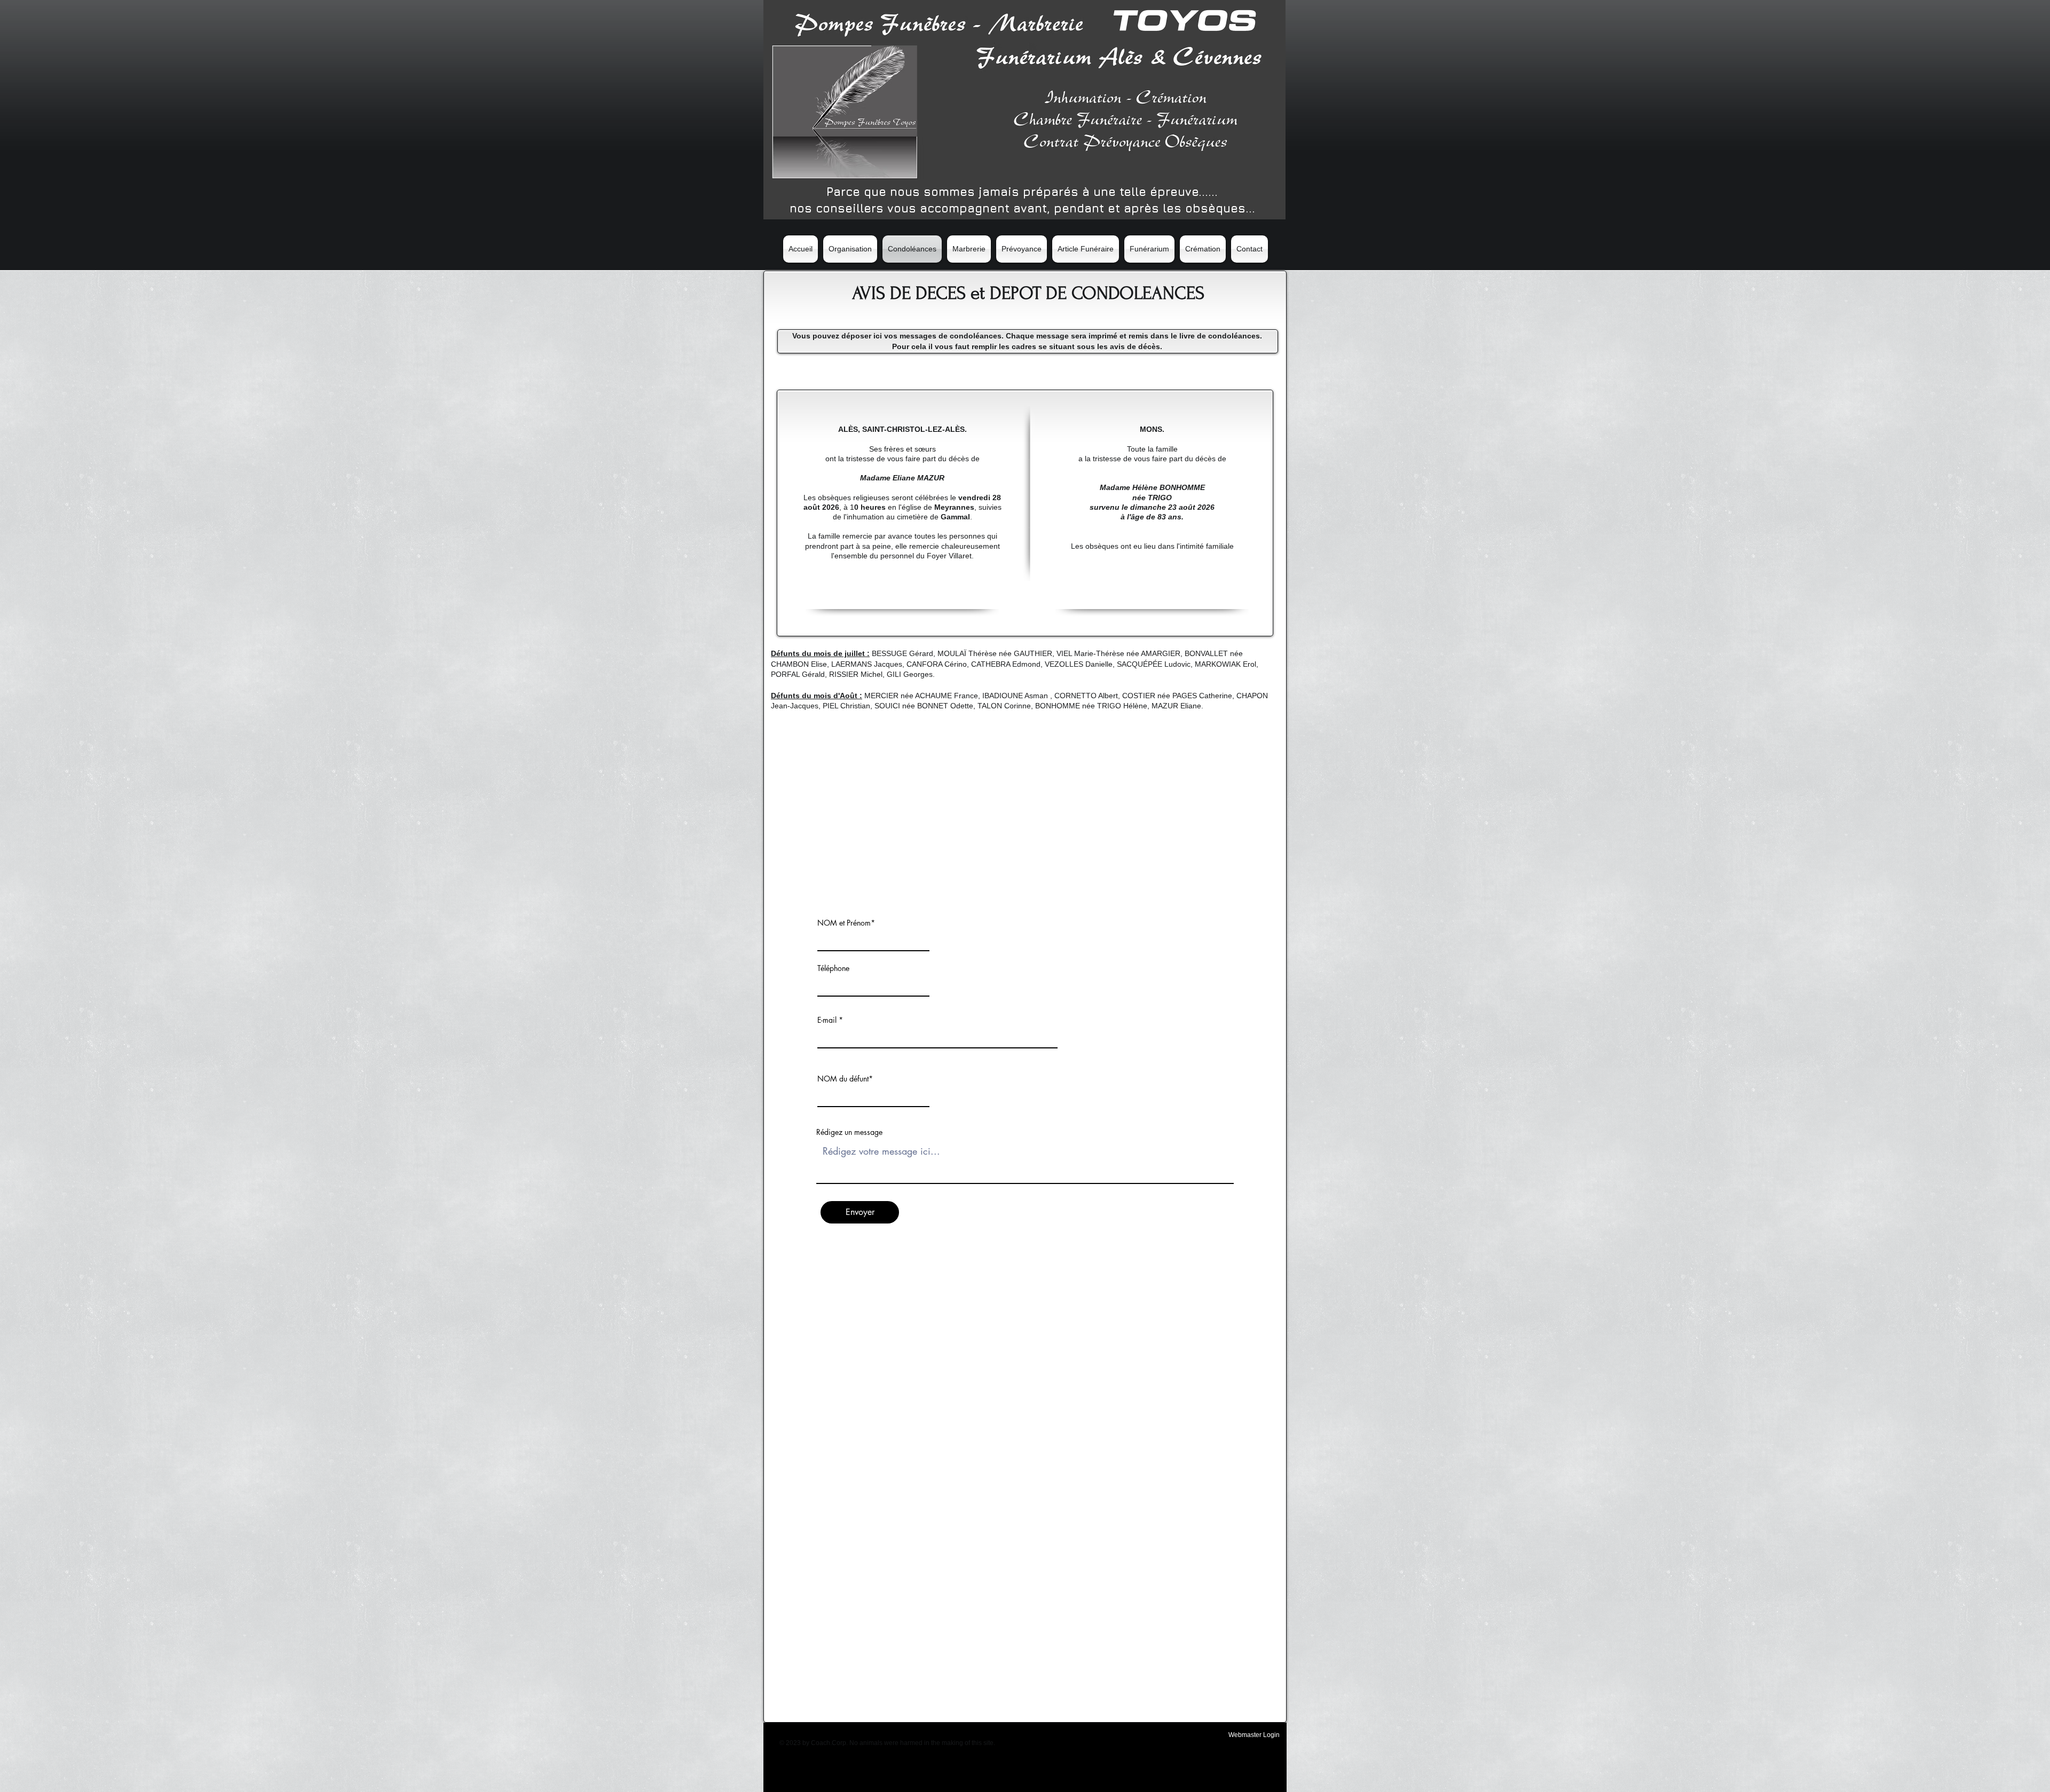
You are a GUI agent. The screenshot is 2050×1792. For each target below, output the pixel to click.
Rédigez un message (849, 1132)
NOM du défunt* (845, 1079)
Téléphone (833, 968)
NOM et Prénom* (846, 923)
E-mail (827, 1020)
